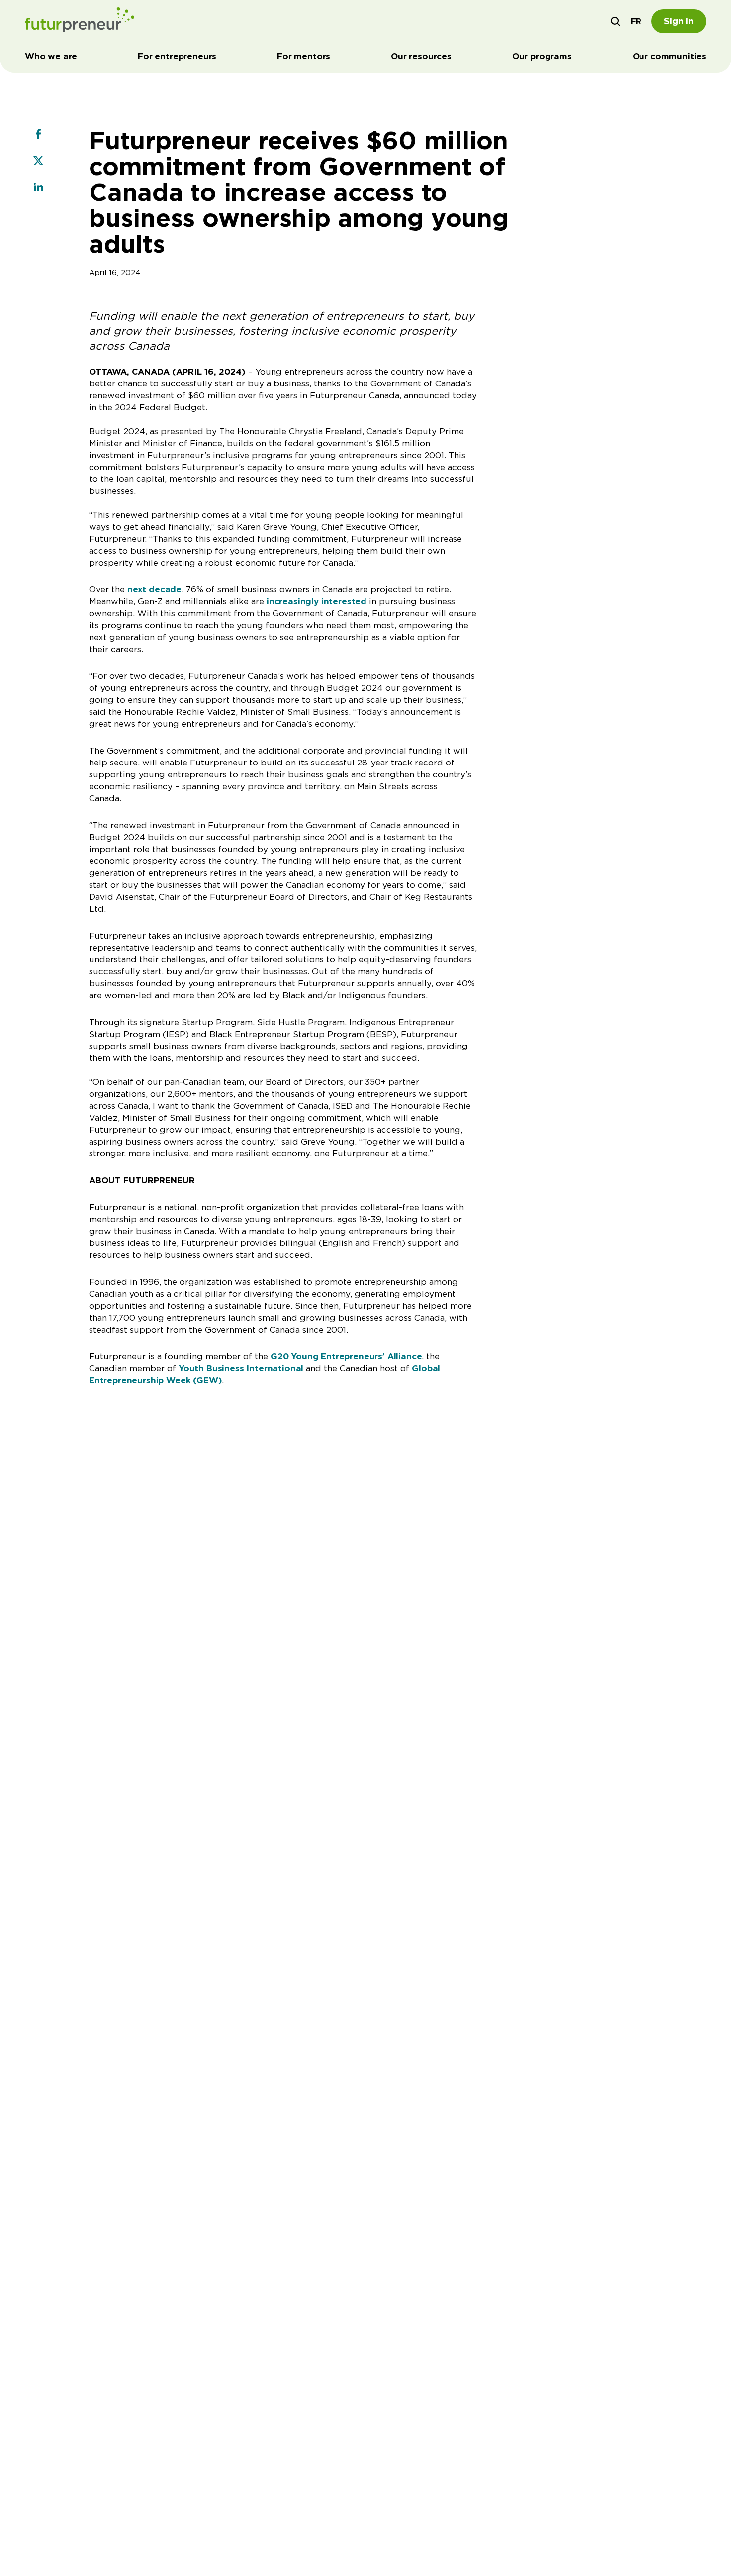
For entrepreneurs (177, 56)
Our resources (421, 56)
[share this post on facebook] (38, 135)
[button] (616, 21)
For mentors (304, 56)
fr (636, 21)
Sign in (679, 21)
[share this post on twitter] (38, 162)
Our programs (542, 56)
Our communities (669, 56)
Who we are (51, 56)
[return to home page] (80, 21)
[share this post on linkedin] (38, 189)
